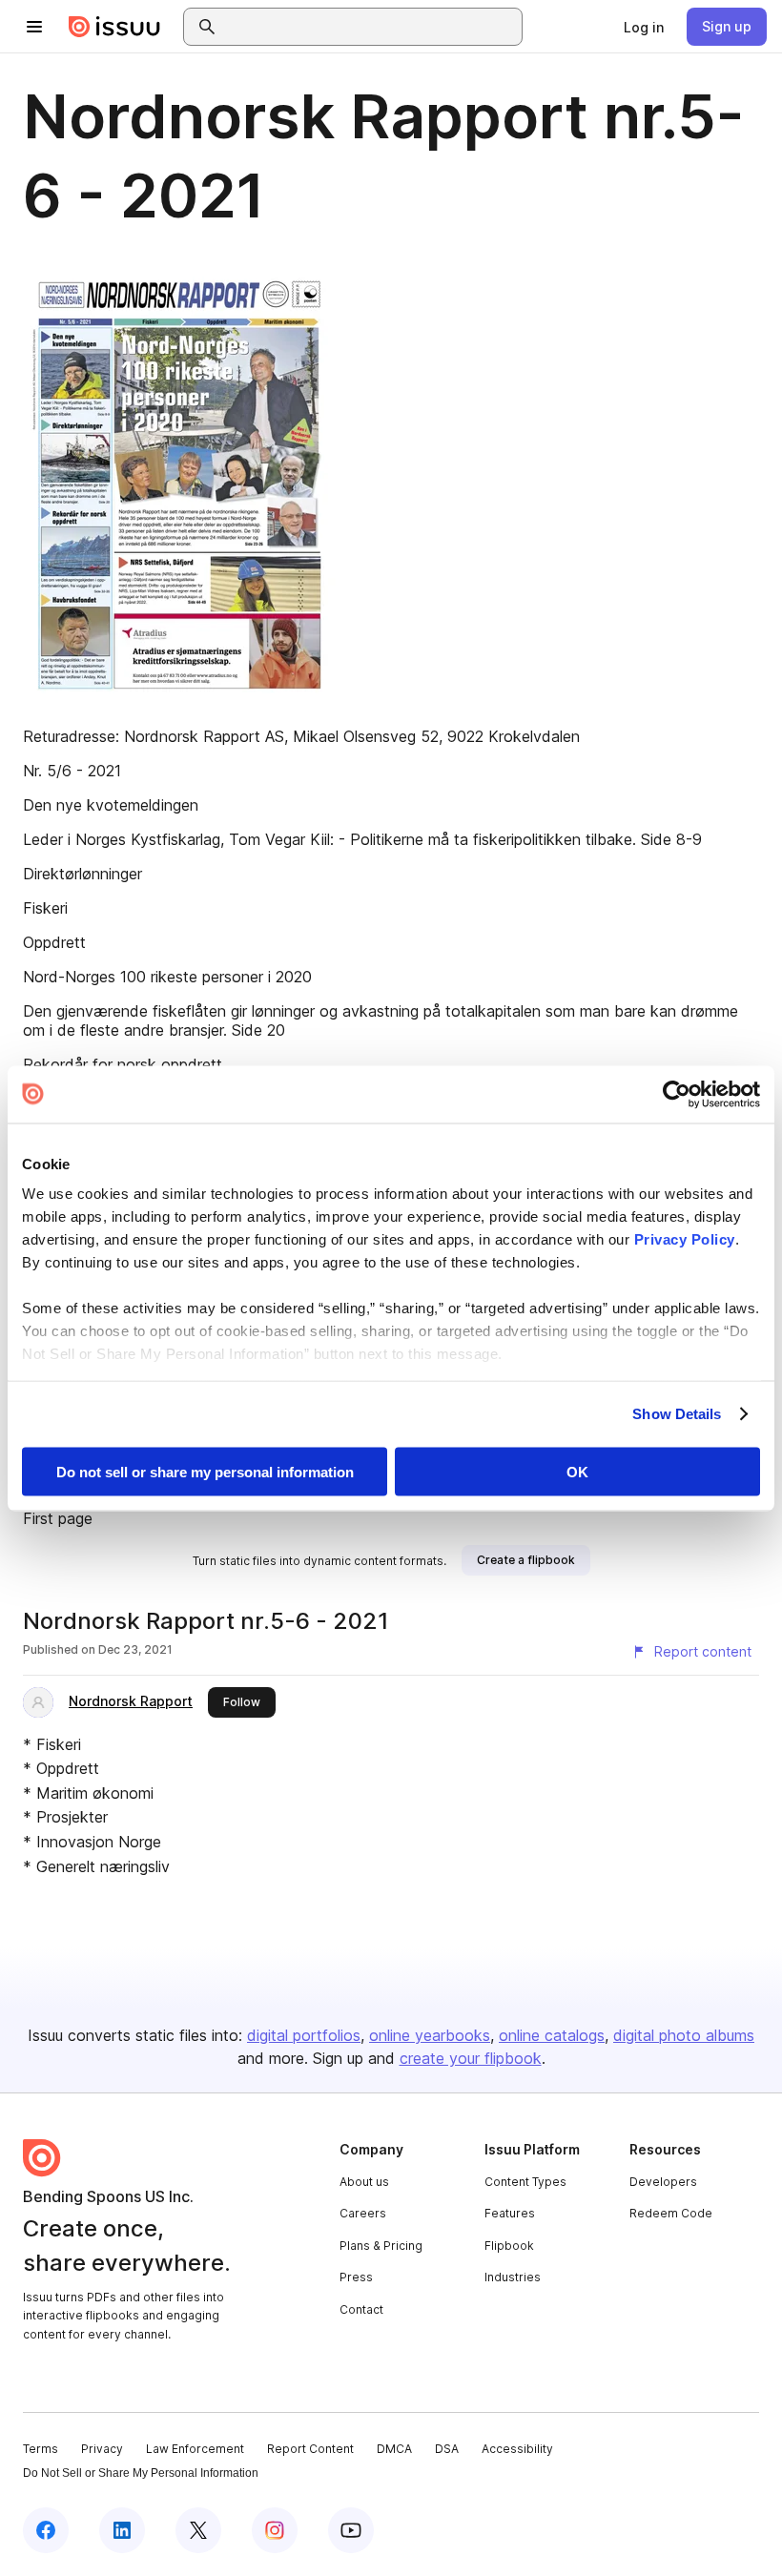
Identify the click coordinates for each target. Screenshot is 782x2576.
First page (58, 1518)
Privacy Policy (685, 1239)
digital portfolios (304, 2035)
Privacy (102, 2449)
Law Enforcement (195, 2449)
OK (577, 1471)
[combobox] (370, 27)
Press (356, 2277)
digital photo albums (684, 2035)
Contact (361, 2309)
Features (510, 2213)
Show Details (677, 1414)
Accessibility (517, 2449)
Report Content (310, 2449)
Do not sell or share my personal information (205, 1471)
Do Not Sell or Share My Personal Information (141, 2473)
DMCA (394, 2449)
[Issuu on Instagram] (275, 2530)
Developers (663, 2182)
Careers (363, 2213)
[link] (644, 27)
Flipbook (509, 2246)
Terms (41, 2449)
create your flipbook (471, 2058)
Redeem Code (671, 2213)
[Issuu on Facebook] (46, 2530)
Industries (513, 2277)
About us (364, 2182)
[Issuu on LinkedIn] (122, 2530)
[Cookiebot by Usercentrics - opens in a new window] (677, 1094)
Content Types (525, 2182)
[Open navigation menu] (34, 27)
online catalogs (552, 2035)
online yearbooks (430, 2035)
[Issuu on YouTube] (351, 2530)
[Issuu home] (114, 27)
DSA (447, 2449)
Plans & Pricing (381, 2246)
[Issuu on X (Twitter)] (198, 2530)
